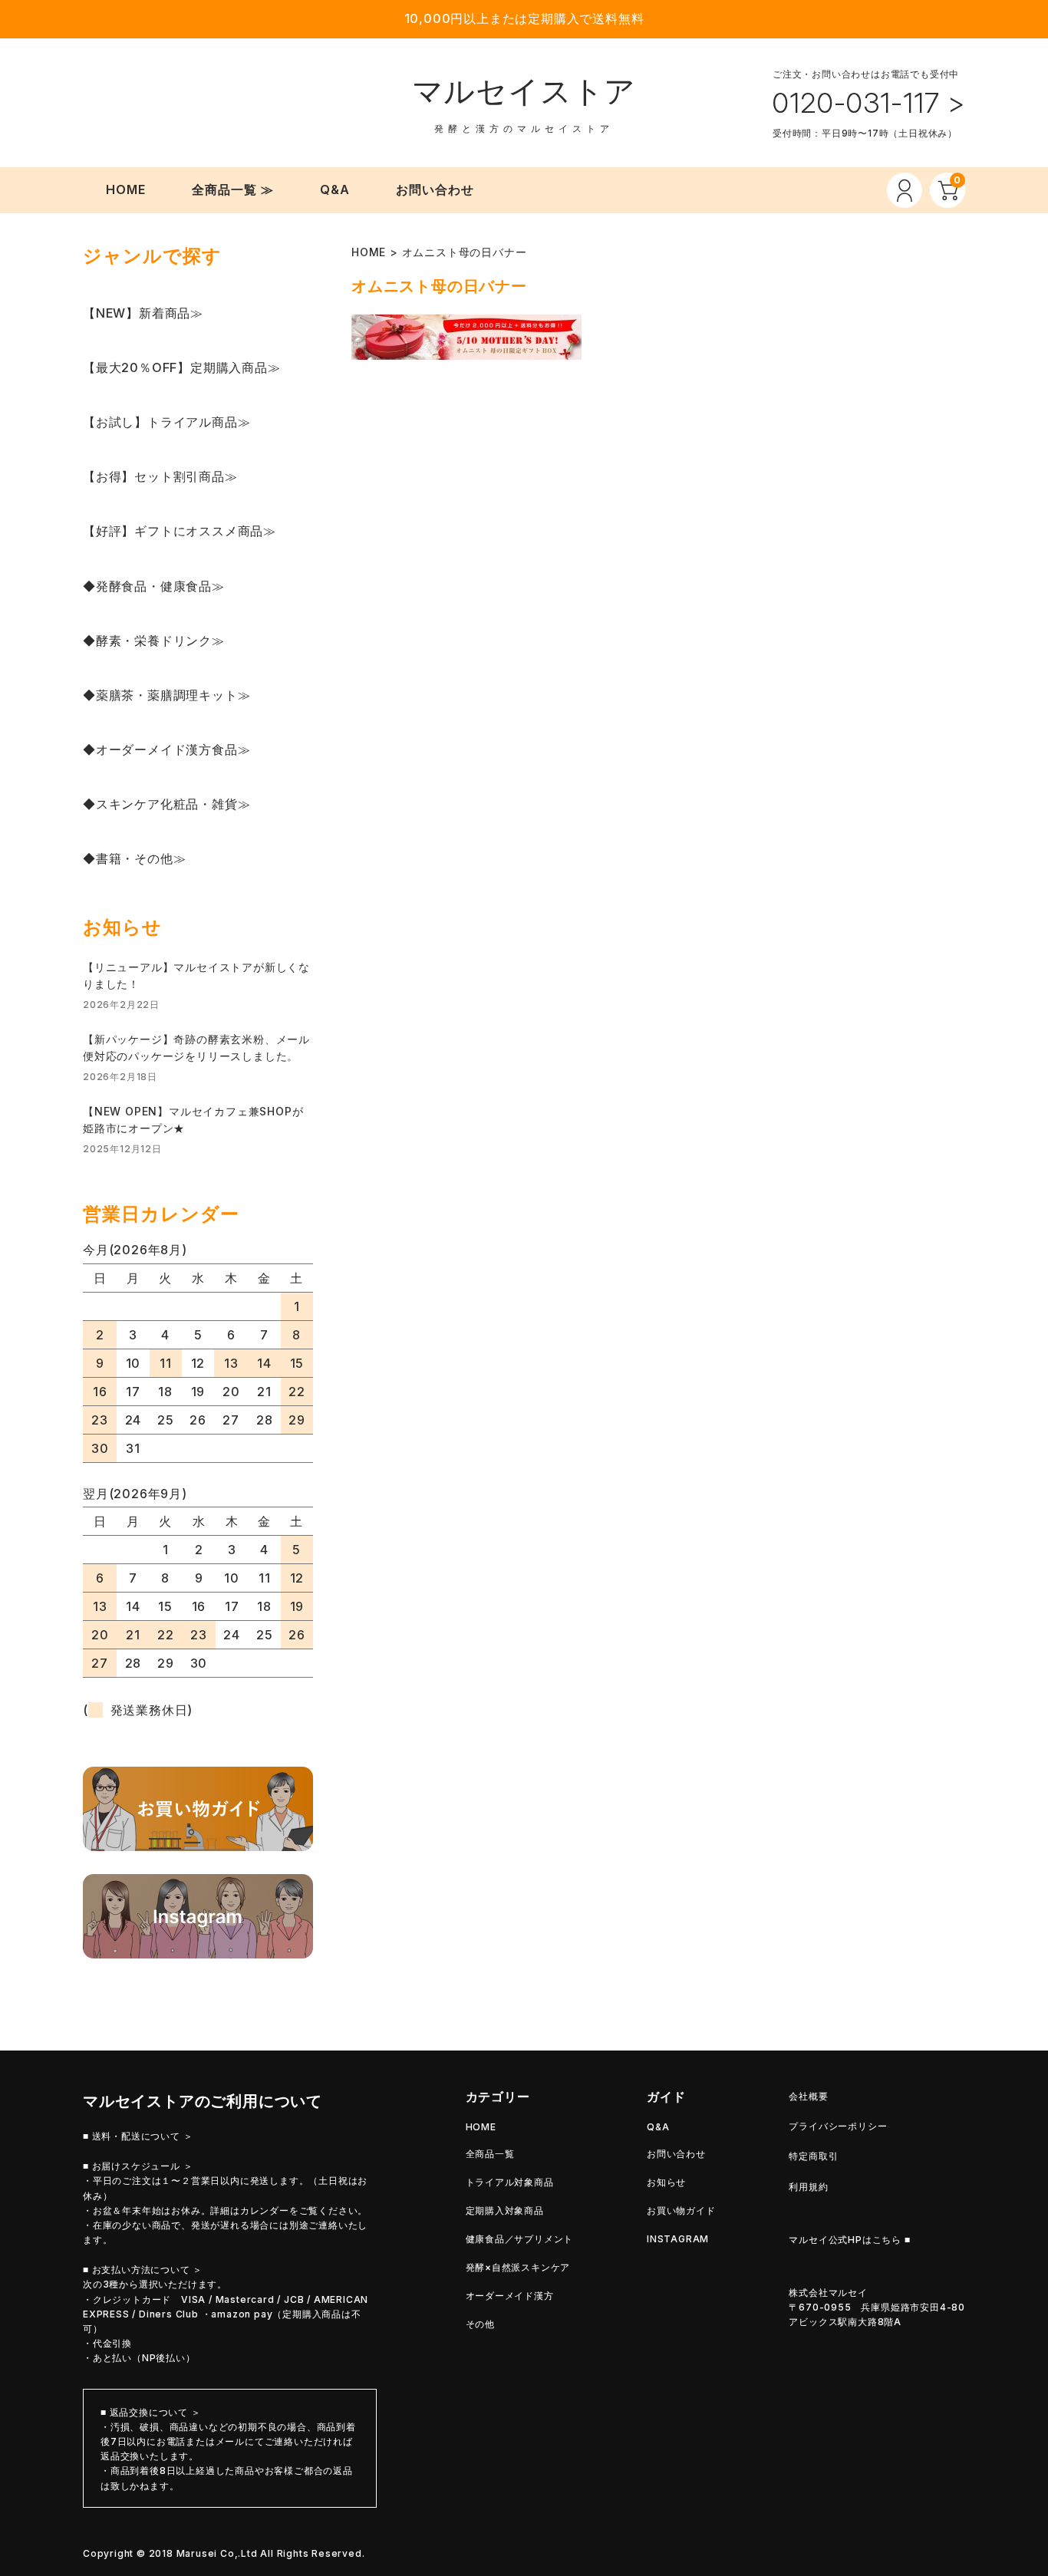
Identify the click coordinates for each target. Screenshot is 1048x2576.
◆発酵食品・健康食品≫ (154, 586)
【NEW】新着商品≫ (143, 313)
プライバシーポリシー (838, 2126)
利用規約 (808, 2187)
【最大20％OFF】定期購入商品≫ (182, 367)
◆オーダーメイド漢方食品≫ (166, 749)
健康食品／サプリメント (520, 2239)
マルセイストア (524, 91)
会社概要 (808, 2096)
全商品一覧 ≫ (233, 189)
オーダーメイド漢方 (510, 2296)
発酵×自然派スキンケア (518, 2267)
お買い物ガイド (681, 2210)
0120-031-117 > (869, 103)
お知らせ (666, 2182)
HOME (126, 189)
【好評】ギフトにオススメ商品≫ (180, 531)
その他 (480, 2324)
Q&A (335, 189)
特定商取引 (813, 2156)
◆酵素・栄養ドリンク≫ (154, 641)
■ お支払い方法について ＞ (143, 2270)
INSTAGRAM (678, 2239)
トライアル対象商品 (510, 2182)
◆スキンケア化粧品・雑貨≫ (166, 804)
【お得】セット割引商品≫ (160, 476)
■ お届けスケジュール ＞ (138, 2166)
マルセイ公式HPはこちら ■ (849, 2240)
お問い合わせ (435, 189)
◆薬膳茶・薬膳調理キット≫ (166, 695)
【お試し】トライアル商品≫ (166, 422)
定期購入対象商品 (505, 2210)
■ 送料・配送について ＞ (138, 2136)
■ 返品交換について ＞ (151, 2412)
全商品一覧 (490, 2154)
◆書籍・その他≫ (134, 858)
